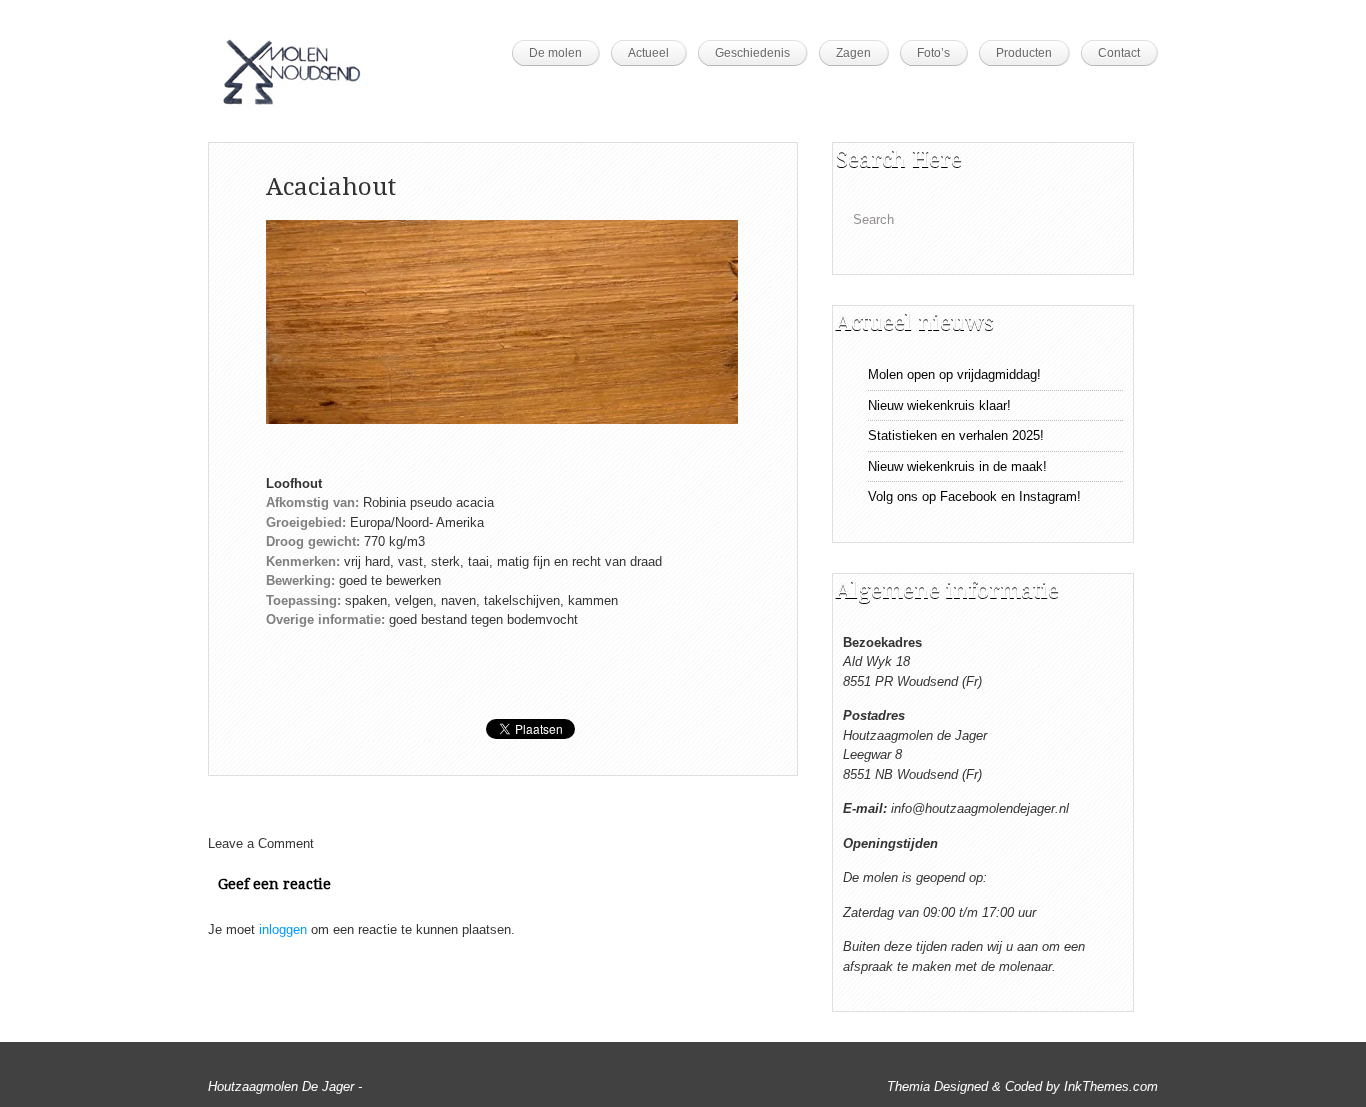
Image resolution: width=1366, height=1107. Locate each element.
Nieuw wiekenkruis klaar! (939, 405)
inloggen (283, 929)
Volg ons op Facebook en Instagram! (974, 496)
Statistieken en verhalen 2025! (956, 435)
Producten (1024, 53)
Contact (1119, 53)
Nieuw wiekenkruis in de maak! (957, 466)
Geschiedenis (752, 53)
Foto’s (933, 53)
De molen (555, 53)
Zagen (853, 53)
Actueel (648, 53)
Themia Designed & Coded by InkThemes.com (1022, 1086)
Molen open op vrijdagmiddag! (954, 374)
